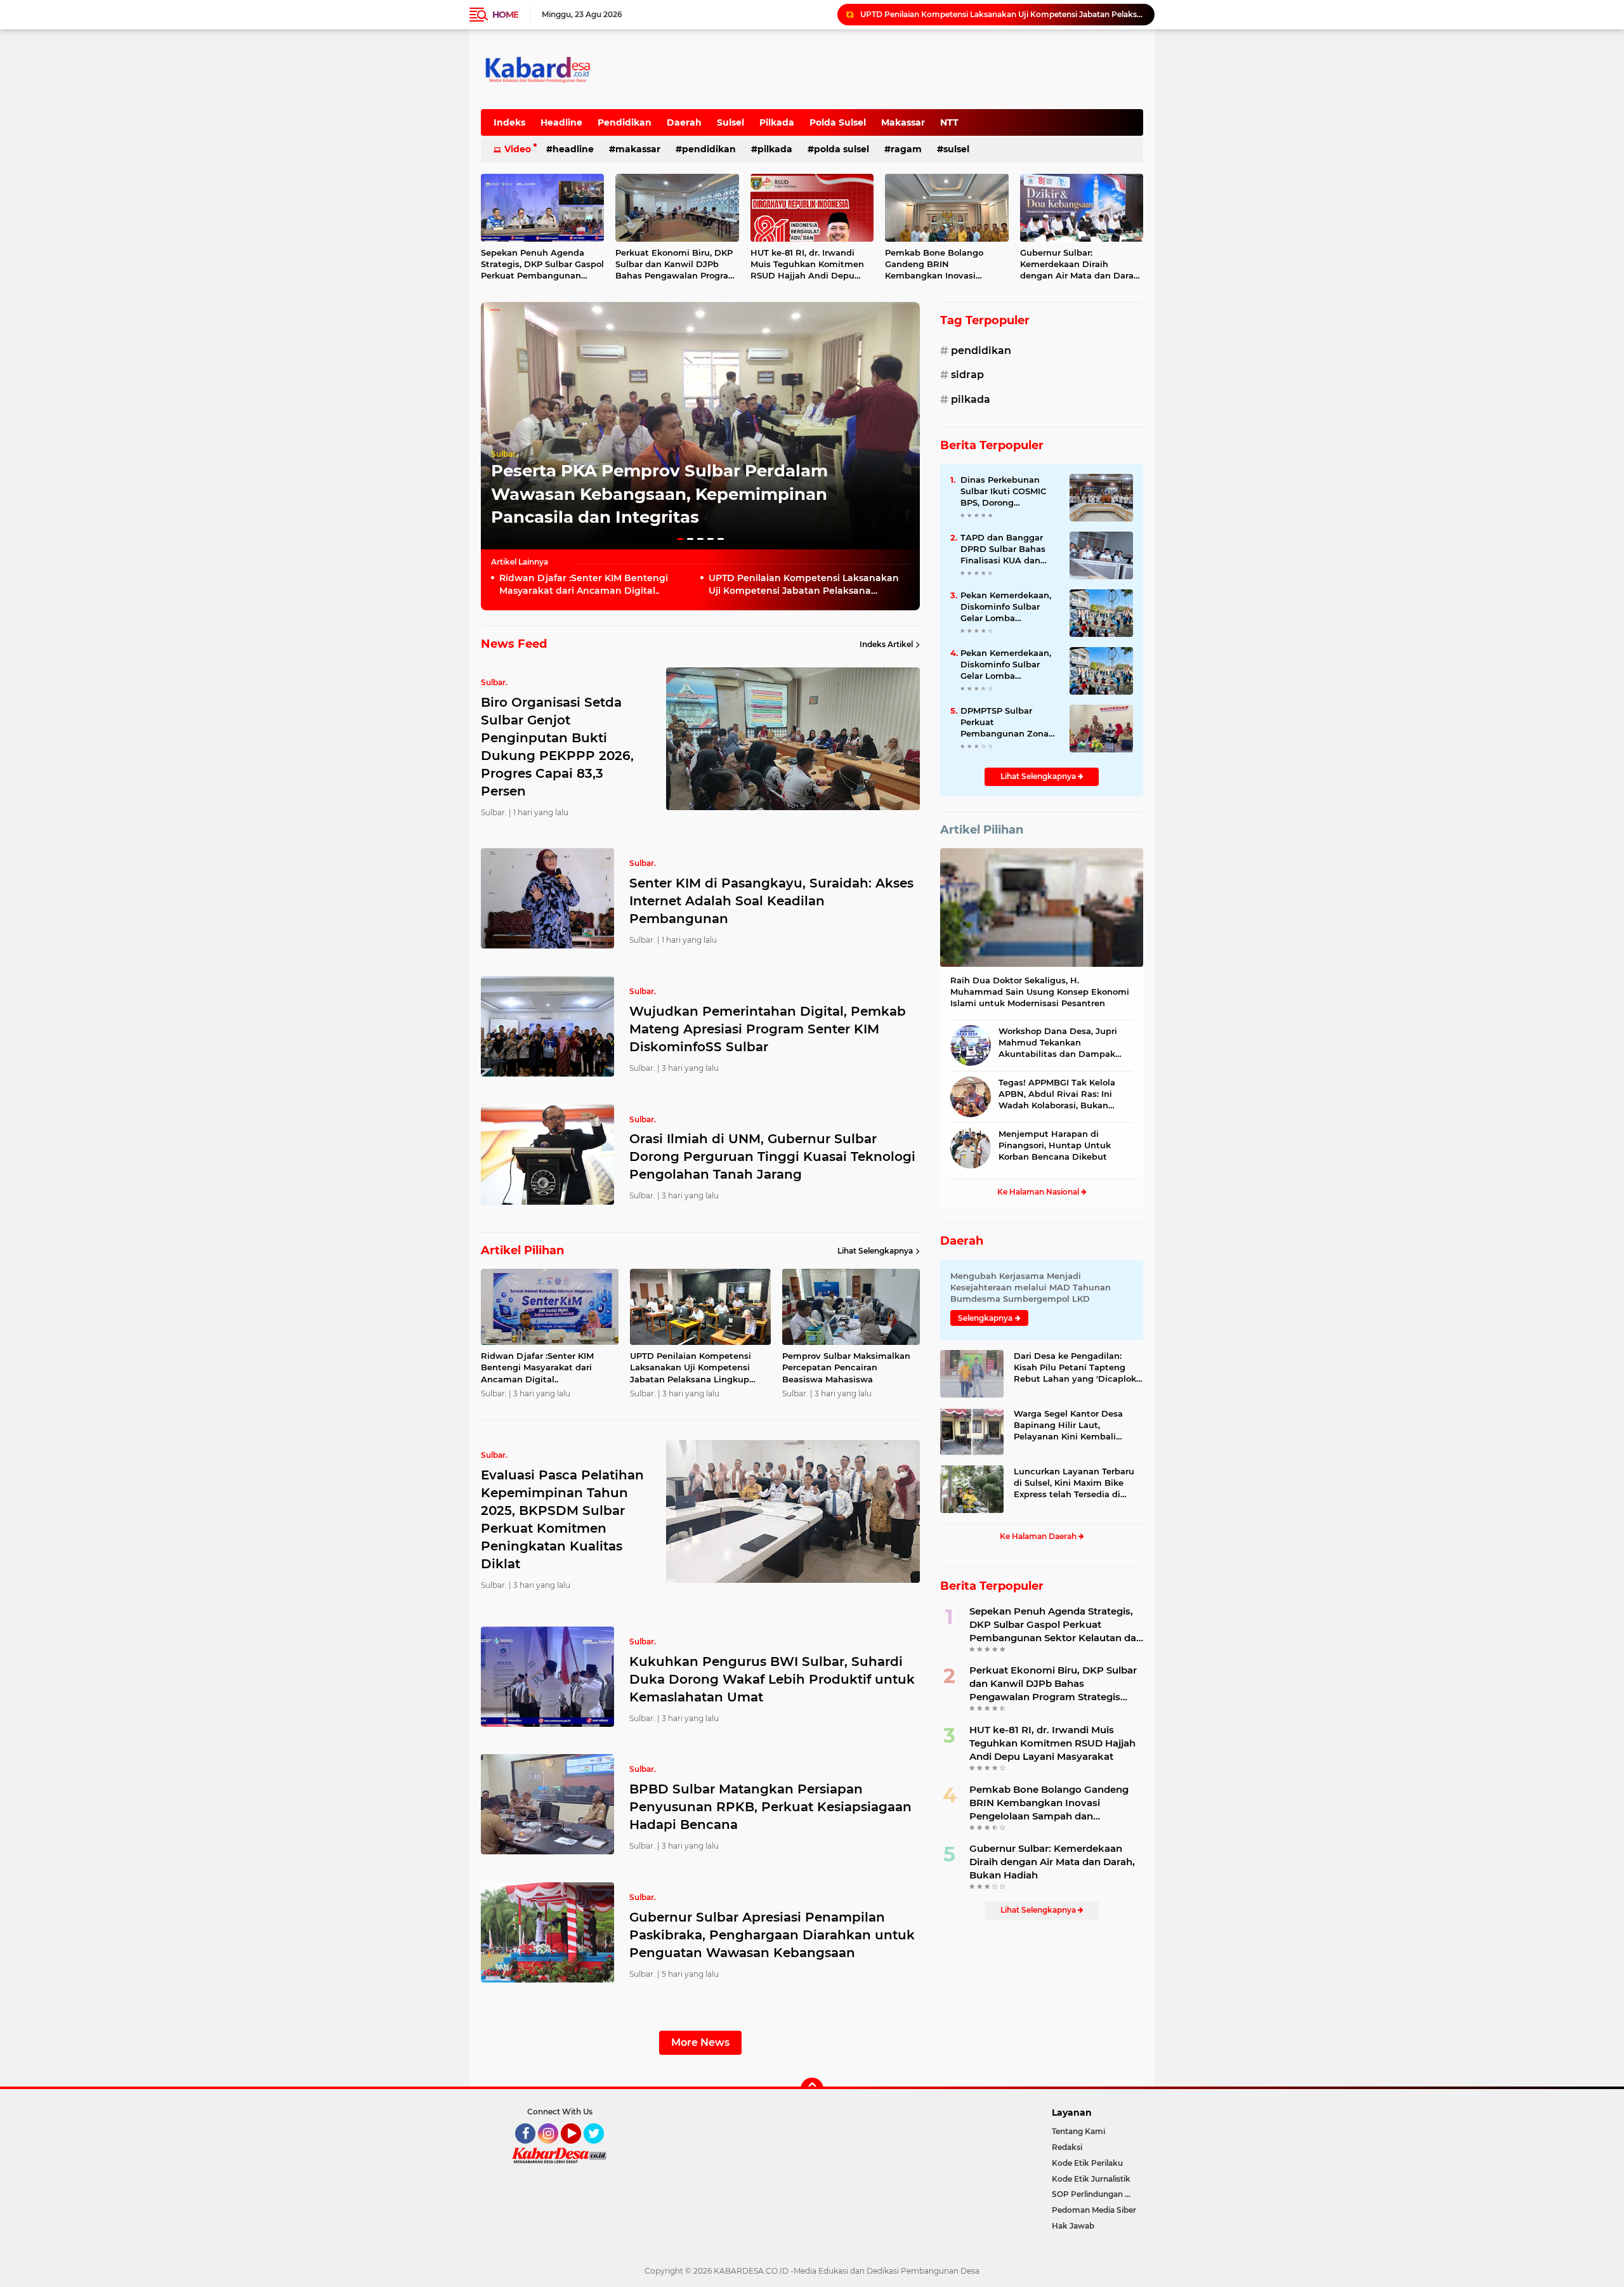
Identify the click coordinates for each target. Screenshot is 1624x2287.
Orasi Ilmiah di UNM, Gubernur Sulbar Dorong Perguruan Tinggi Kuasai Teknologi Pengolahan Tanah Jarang (772, 1157)
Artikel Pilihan (982, 830)
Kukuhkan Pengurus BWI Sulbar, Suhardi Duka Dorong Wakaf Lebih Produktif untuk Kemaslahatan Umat (772, 1679)
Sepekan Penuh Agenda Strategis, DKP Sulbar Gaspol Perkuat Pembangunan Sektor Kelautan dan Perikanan (542, 265)
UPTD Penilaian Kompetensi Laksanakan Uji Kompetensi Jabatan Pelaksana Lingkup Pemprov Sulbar (804, 585)
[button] (680, 539)
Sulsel (730, 122)
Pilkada (777, 122)
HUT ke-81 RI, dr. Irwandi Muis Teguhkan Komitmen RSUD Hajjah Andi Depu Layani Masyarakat (807, 265)
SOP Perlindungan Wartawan (1097, 2194)
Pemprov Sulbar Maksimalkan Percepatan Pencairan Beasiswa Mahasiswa (1002, 14)
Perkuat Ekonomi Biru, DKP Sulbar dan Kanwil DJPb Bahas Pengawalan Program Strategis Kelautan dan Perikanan (676, 265)
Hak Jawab (1073, 2226)
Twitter (599, 2149)
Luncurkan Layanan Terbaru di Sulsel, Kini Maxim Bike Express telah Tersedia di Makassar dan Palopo (1074, 1483)
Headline (561, 122)
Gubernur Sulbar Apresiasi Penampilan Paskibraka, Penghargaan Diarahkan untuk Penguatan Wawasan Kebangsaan (772, 1935)
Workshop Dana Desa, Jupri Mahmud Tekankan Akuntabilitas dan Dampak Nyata (1058, 1043)
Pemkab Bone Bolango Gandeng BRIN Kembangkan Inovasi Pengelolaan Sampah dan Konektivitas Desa (940, 265)
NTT (949, 122)
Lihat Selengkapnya (875, 1251)
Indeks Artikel (886, 644)
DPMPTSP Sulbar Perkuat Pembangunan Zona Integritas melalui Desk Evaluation (1005, 723)
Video (518, 149)
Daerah (684, 122)
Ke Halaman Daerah (1039, 1536)
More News (700, 2042)
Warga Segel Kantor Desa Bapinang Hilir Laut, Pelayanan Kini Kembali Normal (1068, 1425)
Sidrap (967, 375)
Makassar (903, 122)
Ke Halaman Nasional (1039, 1192)
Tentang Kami (1078, 2131)
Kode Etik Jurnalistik (1091, 2179)
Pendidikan (625, 122)
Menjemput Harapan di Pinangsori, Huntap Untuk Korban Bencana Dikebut (1055, 1145)
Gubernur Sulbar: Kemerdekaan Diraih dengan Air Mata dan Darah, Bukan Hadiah (1081, 265)
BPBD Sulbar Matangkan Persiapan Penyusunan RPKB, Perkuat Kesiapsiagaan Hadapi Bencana (770, 1807)
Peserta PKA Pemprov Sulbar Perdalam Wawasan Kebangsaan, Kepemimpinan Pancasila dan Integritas (659, 494)
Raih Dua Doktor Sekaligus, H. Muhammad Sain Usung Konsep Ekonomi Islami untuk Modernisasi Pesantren (1040, 992)
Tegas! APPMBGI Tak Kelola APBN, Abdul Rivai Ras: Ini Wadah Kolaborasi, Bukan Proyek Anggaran (1057, 1094)
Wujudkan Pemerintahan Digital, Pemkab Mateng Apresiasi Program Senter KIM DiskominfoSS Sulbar (768, 1029)
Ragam (906, 149)
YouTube (580, 2149)
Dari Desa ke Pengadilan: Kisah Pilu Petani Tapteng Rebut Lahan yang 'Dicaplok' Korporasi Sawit (1076, 1368)
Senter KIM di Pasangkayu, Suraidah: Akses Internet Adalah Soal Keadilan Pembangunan (771, 901)
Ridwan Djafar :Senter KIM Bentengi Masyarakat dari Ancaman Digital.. (584, 584)
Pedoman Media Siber (1094, 2210)
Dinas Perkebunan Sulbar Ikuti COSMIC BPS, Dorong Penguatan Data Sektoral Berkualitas (1004, 492)
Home (505, 15)
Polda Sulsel (838, 122)
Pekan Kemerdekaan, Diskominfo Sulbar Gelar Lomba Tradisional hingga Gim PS (1006, 607)
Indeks (509, 122)
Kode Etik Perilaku (1087, 2163)
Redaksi (1067, 2147)
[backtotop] (812, 2089)
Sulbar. (504, 454)
